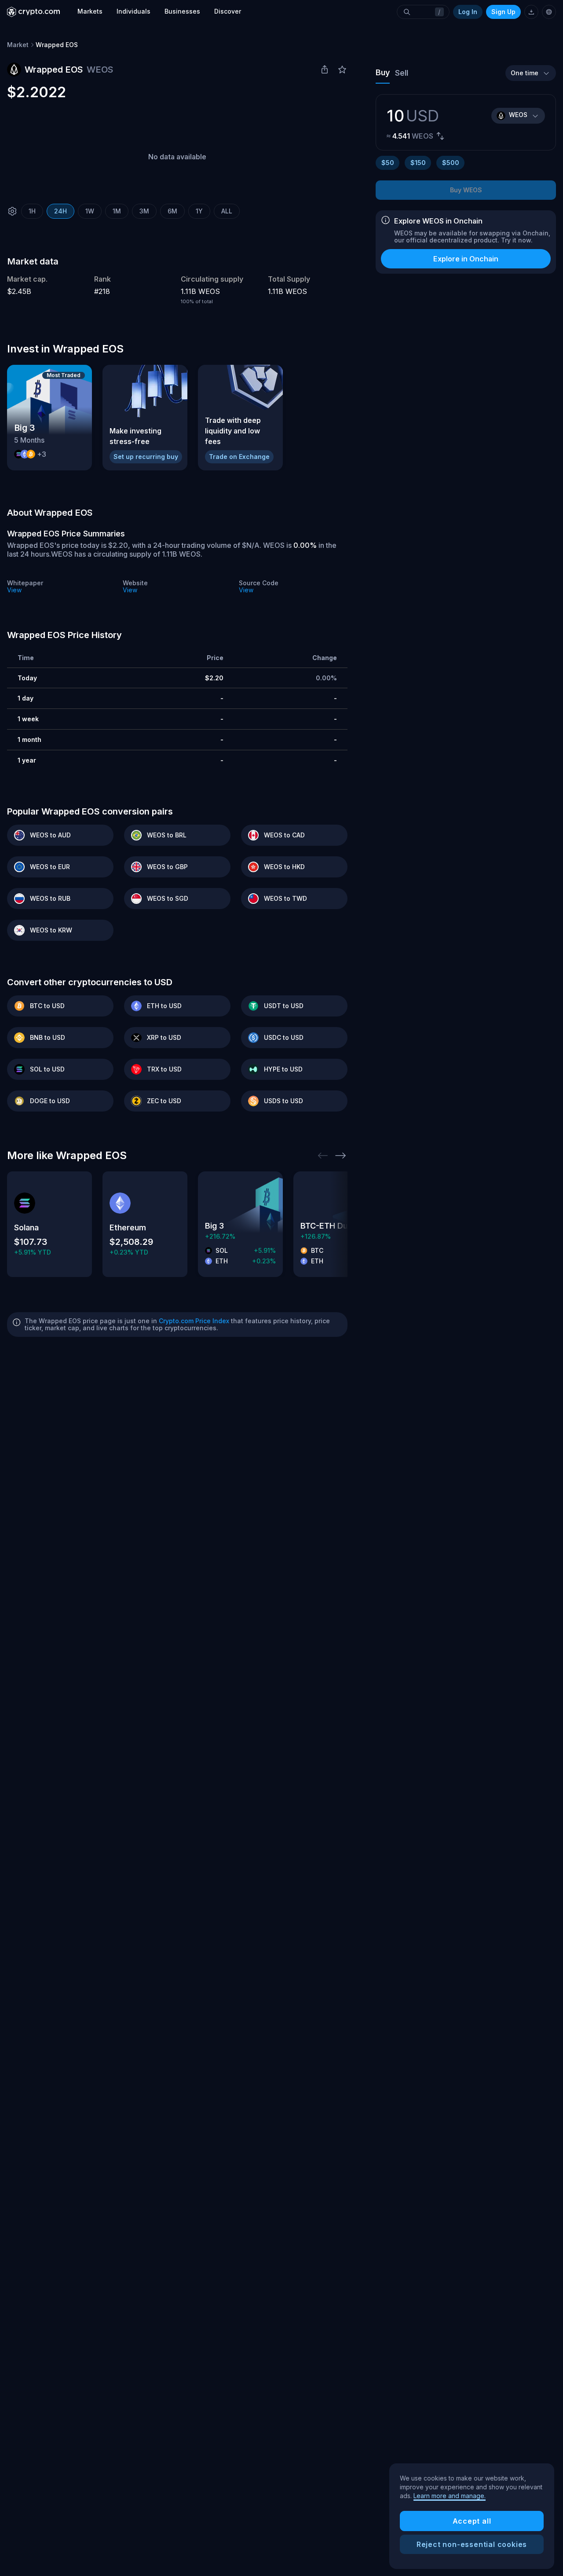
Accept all (472, 2521)
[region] (472, 2516)
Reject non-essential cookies (472, 2544)
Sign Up (503, 12)
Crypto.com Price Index (194, 1321)
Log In (468, 12)
